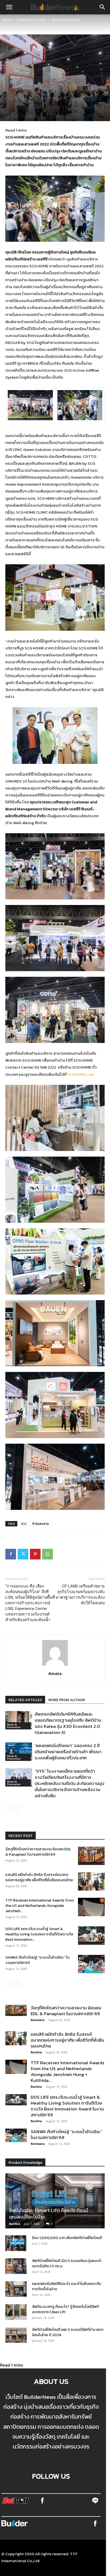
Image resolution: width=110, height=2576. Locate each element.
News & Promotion (65, 20)
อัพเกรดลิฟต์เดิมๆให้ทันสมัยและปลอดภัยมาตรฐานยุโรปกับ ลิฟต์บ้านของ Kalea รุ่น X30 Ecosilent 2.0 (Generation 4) (68, 1723)
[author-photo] (55, 1665)
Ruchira (36, 2052)
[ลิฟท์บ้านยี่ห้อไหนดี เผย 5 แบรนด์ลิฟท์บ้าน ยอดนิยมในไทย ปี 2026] (16, 2335)
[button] (9, 7)
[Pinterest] (35, 1554)
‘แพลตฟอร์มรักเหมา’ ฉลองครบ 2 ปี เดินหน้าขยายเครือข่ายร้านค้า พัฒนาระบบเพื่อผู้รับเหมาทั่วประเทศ (68, 1752)
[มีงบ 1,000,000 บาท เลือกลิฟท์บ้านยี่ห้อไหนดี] (16, 2243)
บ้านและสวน (41, 1524)
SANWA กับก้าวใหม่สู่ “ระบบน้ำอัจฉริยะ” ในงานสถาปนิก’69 (37, 1960)
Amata (55, 1673)
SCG (24, 1524)
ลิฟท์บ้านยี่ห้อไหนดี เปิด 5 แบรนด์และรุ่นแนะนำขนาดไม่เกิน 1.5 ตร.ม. (67, 2263)
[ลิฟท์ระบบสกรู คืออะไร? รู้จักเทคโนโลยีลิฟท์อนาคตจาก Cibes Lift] (16, 2312)
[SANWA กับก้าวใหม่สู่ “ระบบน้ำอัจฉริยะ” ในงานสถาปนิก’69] (91, 1964)
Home (7, 20)
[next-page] (17, 1810)
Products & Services (32, 20)
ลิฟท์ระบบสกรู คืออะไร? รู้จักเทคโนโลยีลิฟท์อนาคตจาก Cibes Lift (65, 2309)
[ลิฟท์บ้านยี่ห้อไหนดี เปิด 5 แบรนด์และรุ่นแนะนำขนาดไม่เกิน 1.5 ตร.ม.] (16, 2266)
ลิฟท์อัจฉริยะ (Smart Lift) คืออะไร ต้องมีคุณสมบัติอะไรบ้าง (49, 2214)
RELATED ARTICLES (25, 1700)
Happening (72, 81)
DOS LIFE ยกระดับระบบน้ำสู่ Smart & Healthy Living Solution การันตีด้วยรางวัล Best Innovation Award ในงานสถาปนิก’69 (67, 2106)
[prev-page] (9, 1810)
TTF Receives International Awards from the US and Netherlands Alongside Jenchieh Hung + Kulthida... (68, 2071)
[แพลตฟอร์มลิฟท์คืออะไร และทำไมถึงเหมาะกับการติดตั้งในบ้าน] (16, 2289)
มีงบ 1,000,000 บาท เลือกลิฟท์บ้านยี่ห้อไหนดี (67, 2238)
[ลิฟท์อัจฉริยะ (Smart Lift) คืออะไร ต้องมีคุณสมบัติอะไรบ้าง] (55, 2201)
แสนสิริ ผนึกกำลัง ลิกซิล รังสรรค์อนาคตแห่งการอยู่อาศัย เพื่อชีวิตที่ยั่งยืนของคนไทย (39, 1877)
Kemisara (38, 2020)
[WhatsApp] (48, 1554)
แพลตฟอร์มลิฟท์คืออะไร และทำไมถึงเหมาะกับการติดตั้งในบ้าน (67, 2286)
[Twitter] (23, 1554)
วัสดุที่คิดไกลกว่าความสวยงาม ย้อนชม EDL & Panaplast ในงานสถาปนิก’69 (38, 1852)
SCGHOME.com (81, 1074)
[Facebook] (11, 1554)
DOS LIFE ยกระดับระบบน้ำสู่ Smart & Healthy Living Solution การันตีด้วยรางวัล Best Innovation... (39, 1934)
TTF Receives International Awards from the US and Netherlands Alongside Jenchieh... (40, 1906)
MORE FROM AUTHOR (67, 1700)
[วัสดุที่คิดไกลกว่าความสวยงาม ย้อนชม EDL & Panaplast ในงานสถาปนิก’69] (91, 1856)
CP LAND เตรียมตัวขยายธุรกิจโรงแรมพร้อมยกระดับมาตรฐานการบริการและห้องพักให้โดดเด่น (80, 1595)
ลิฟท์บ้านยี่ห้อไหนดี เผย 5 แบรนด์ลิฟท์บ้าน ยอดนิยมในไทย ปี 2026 (68, 2332)
